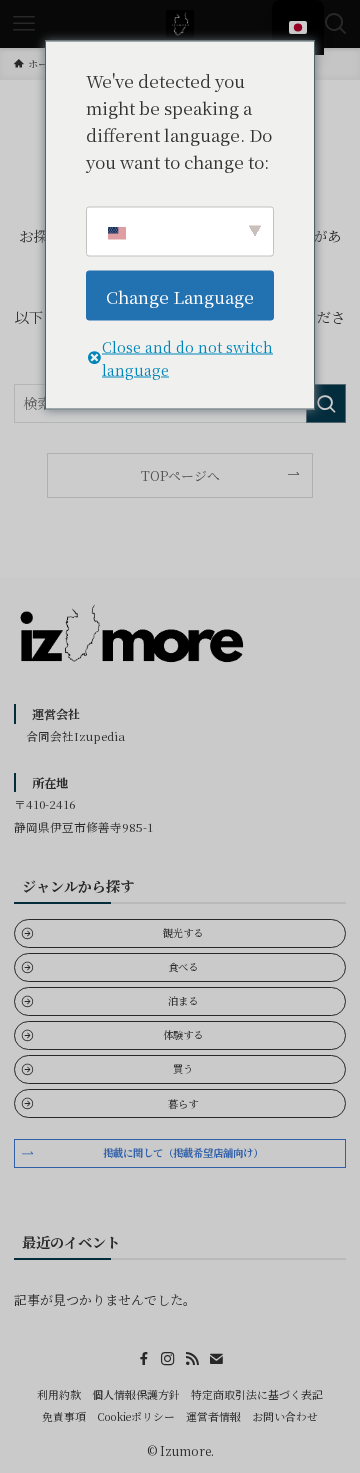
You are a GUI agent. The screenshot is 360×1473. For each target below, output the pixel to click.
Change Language (180, 295)
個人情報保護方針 (136, 1394)
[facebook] (144, 1359)
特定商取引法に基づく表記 (257, 1394)
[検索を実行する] (326, 403)
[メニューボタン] (24, 24)
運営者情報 (213, 1416)
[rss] (192, 1359)
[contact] (216, 1359)
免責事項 (64, 1416)
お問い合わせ (285, 1416)
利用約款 (59, 1394)
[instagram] (168, 1359)
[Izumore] (180, 24)
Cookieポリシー (136, 1416)
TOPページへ (180, 475)
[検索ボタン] (336, 24)
